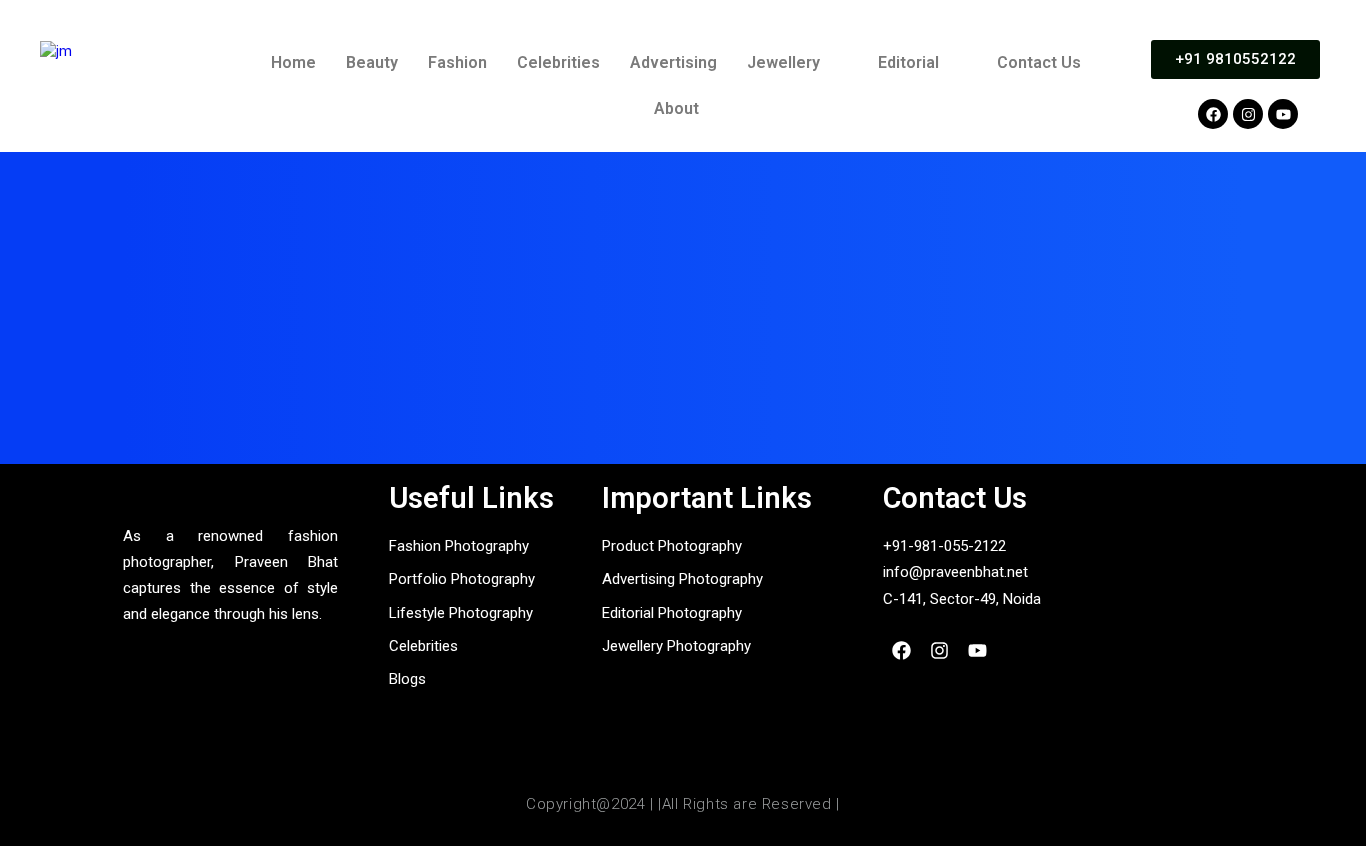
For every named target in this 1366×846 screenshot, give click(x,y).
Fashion (457, 62)
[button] (797, 63)
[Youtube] (1283, 114)
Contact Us (1039, 62)
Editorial (908, 62)
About (676, 108)
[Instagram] (1248, 114)
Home (293, 62)
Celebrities (558, 62)
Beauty (372, 62)
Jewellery (783, 62)
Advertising (673, 62)
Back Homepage (683, 402)
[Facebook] (1213, 114)
